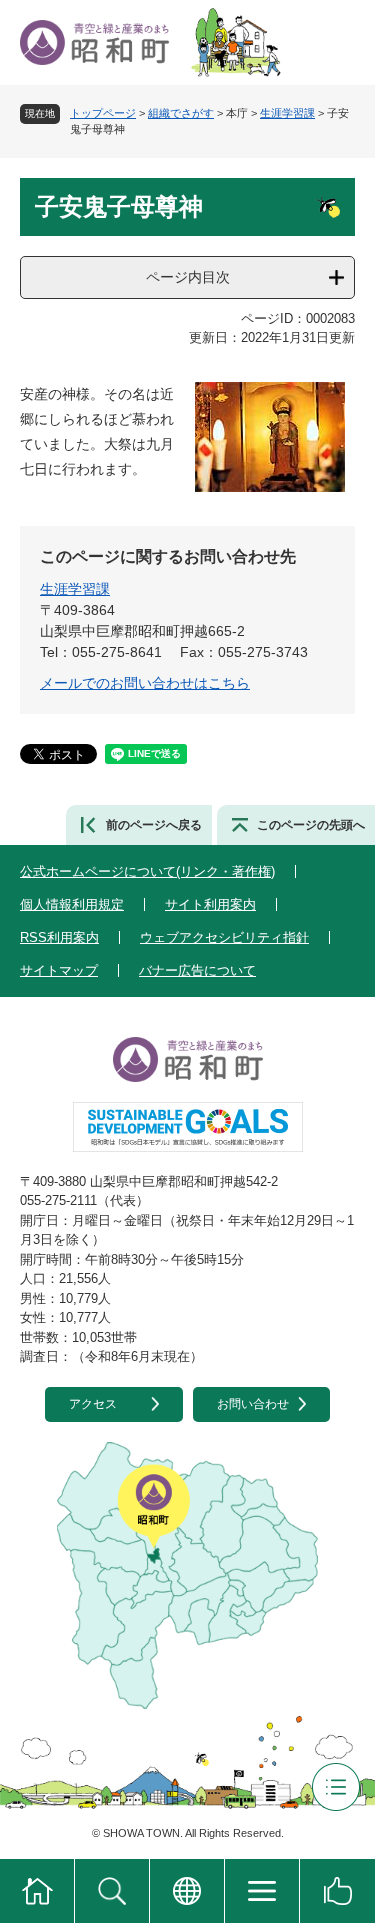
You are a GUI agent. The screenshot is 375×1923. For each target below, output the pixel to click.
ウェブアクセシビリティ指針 (224, 937)
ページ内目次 (188, 277)
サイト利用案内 (210, 904)
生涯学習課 (287, 113)
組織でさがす (181, 113)
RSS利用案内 (59, 937)
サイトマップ (59, 970)
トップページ (103, 113)
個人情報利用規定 (72, 904)
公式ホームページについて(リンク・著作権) (147, 871)
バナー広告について (197, 970)
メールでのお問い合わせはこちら (145, 683)
